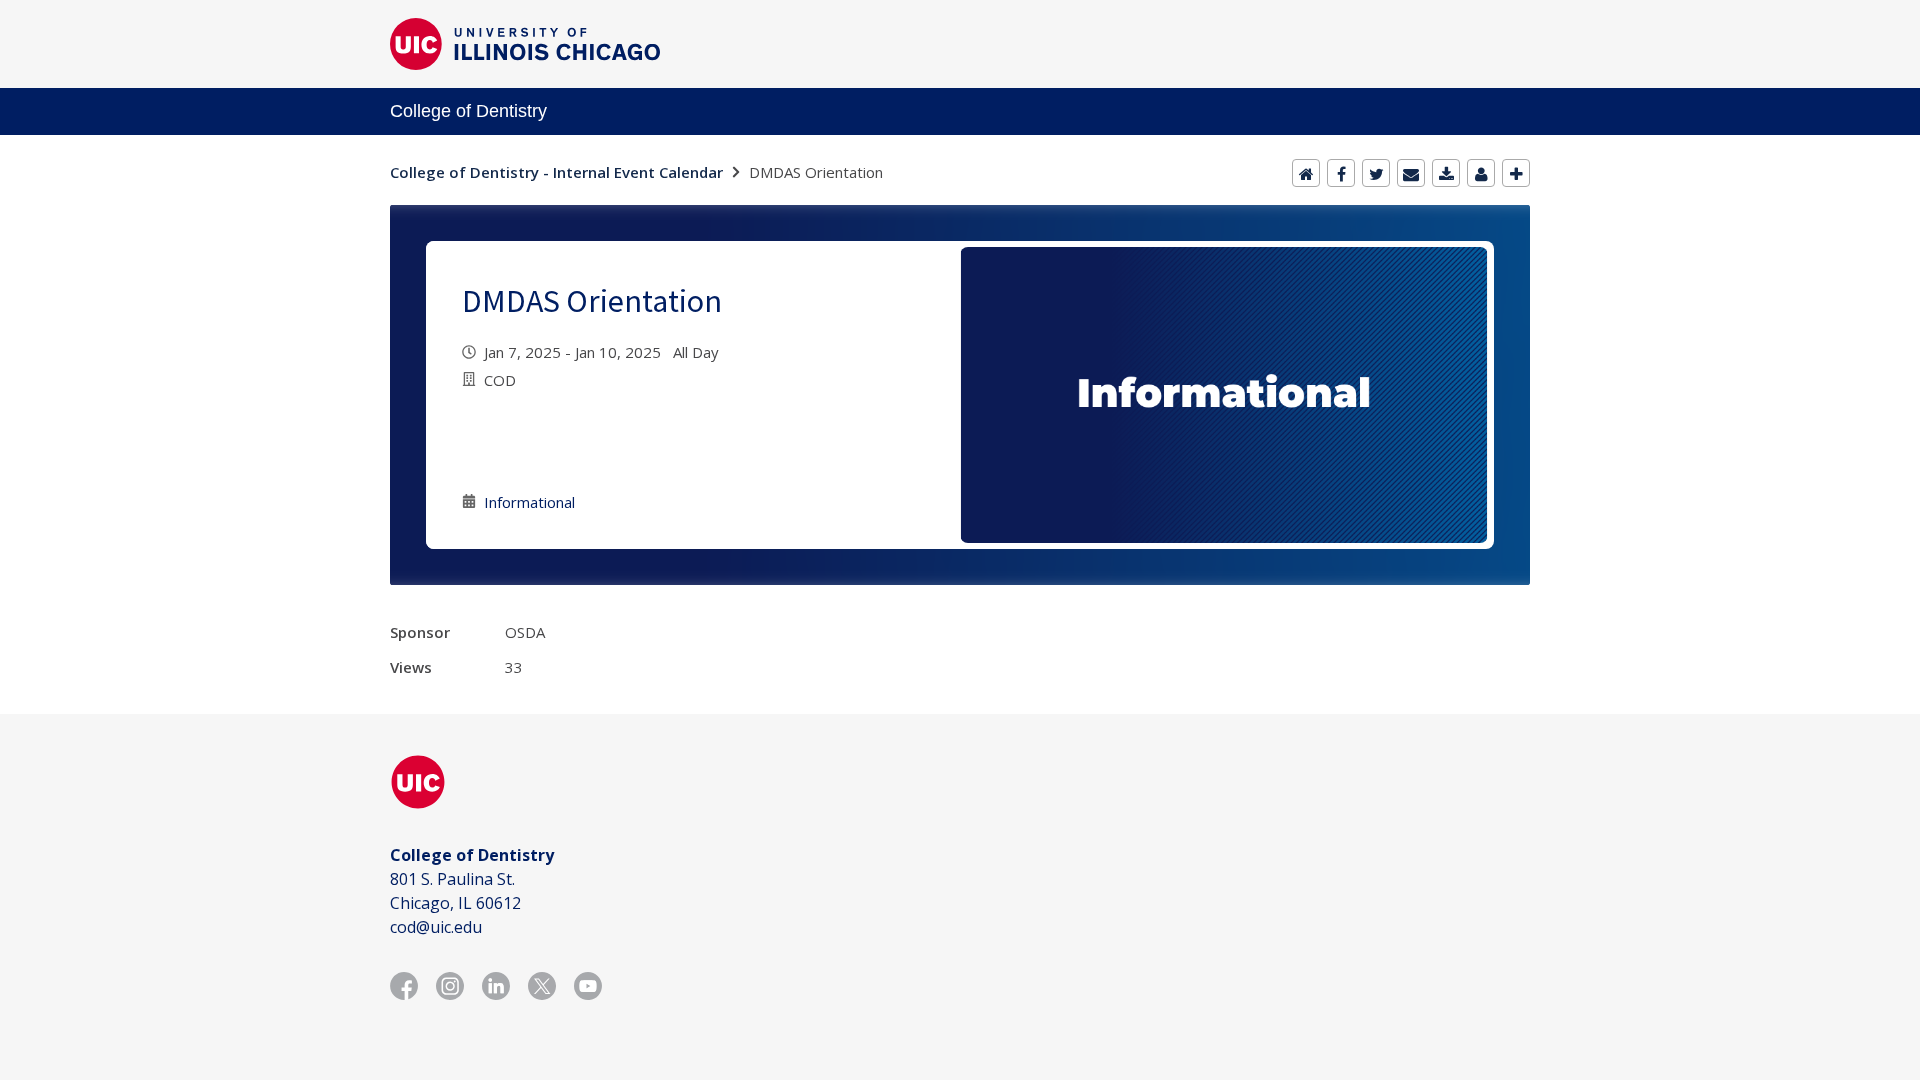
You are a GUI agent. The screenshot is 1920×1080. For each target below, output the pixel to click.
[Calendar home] (1306, 173)
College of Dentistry (468, 111)
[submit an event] (1516, 173)
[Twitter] (1376, 173)
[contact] (1481, 173)
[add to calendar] (1446, 173)
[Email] (1411, 173)
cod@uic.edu (436, 927)
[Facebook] (1341, 173)
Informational (529, 502)
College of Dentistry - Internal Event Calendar (556, 172)
